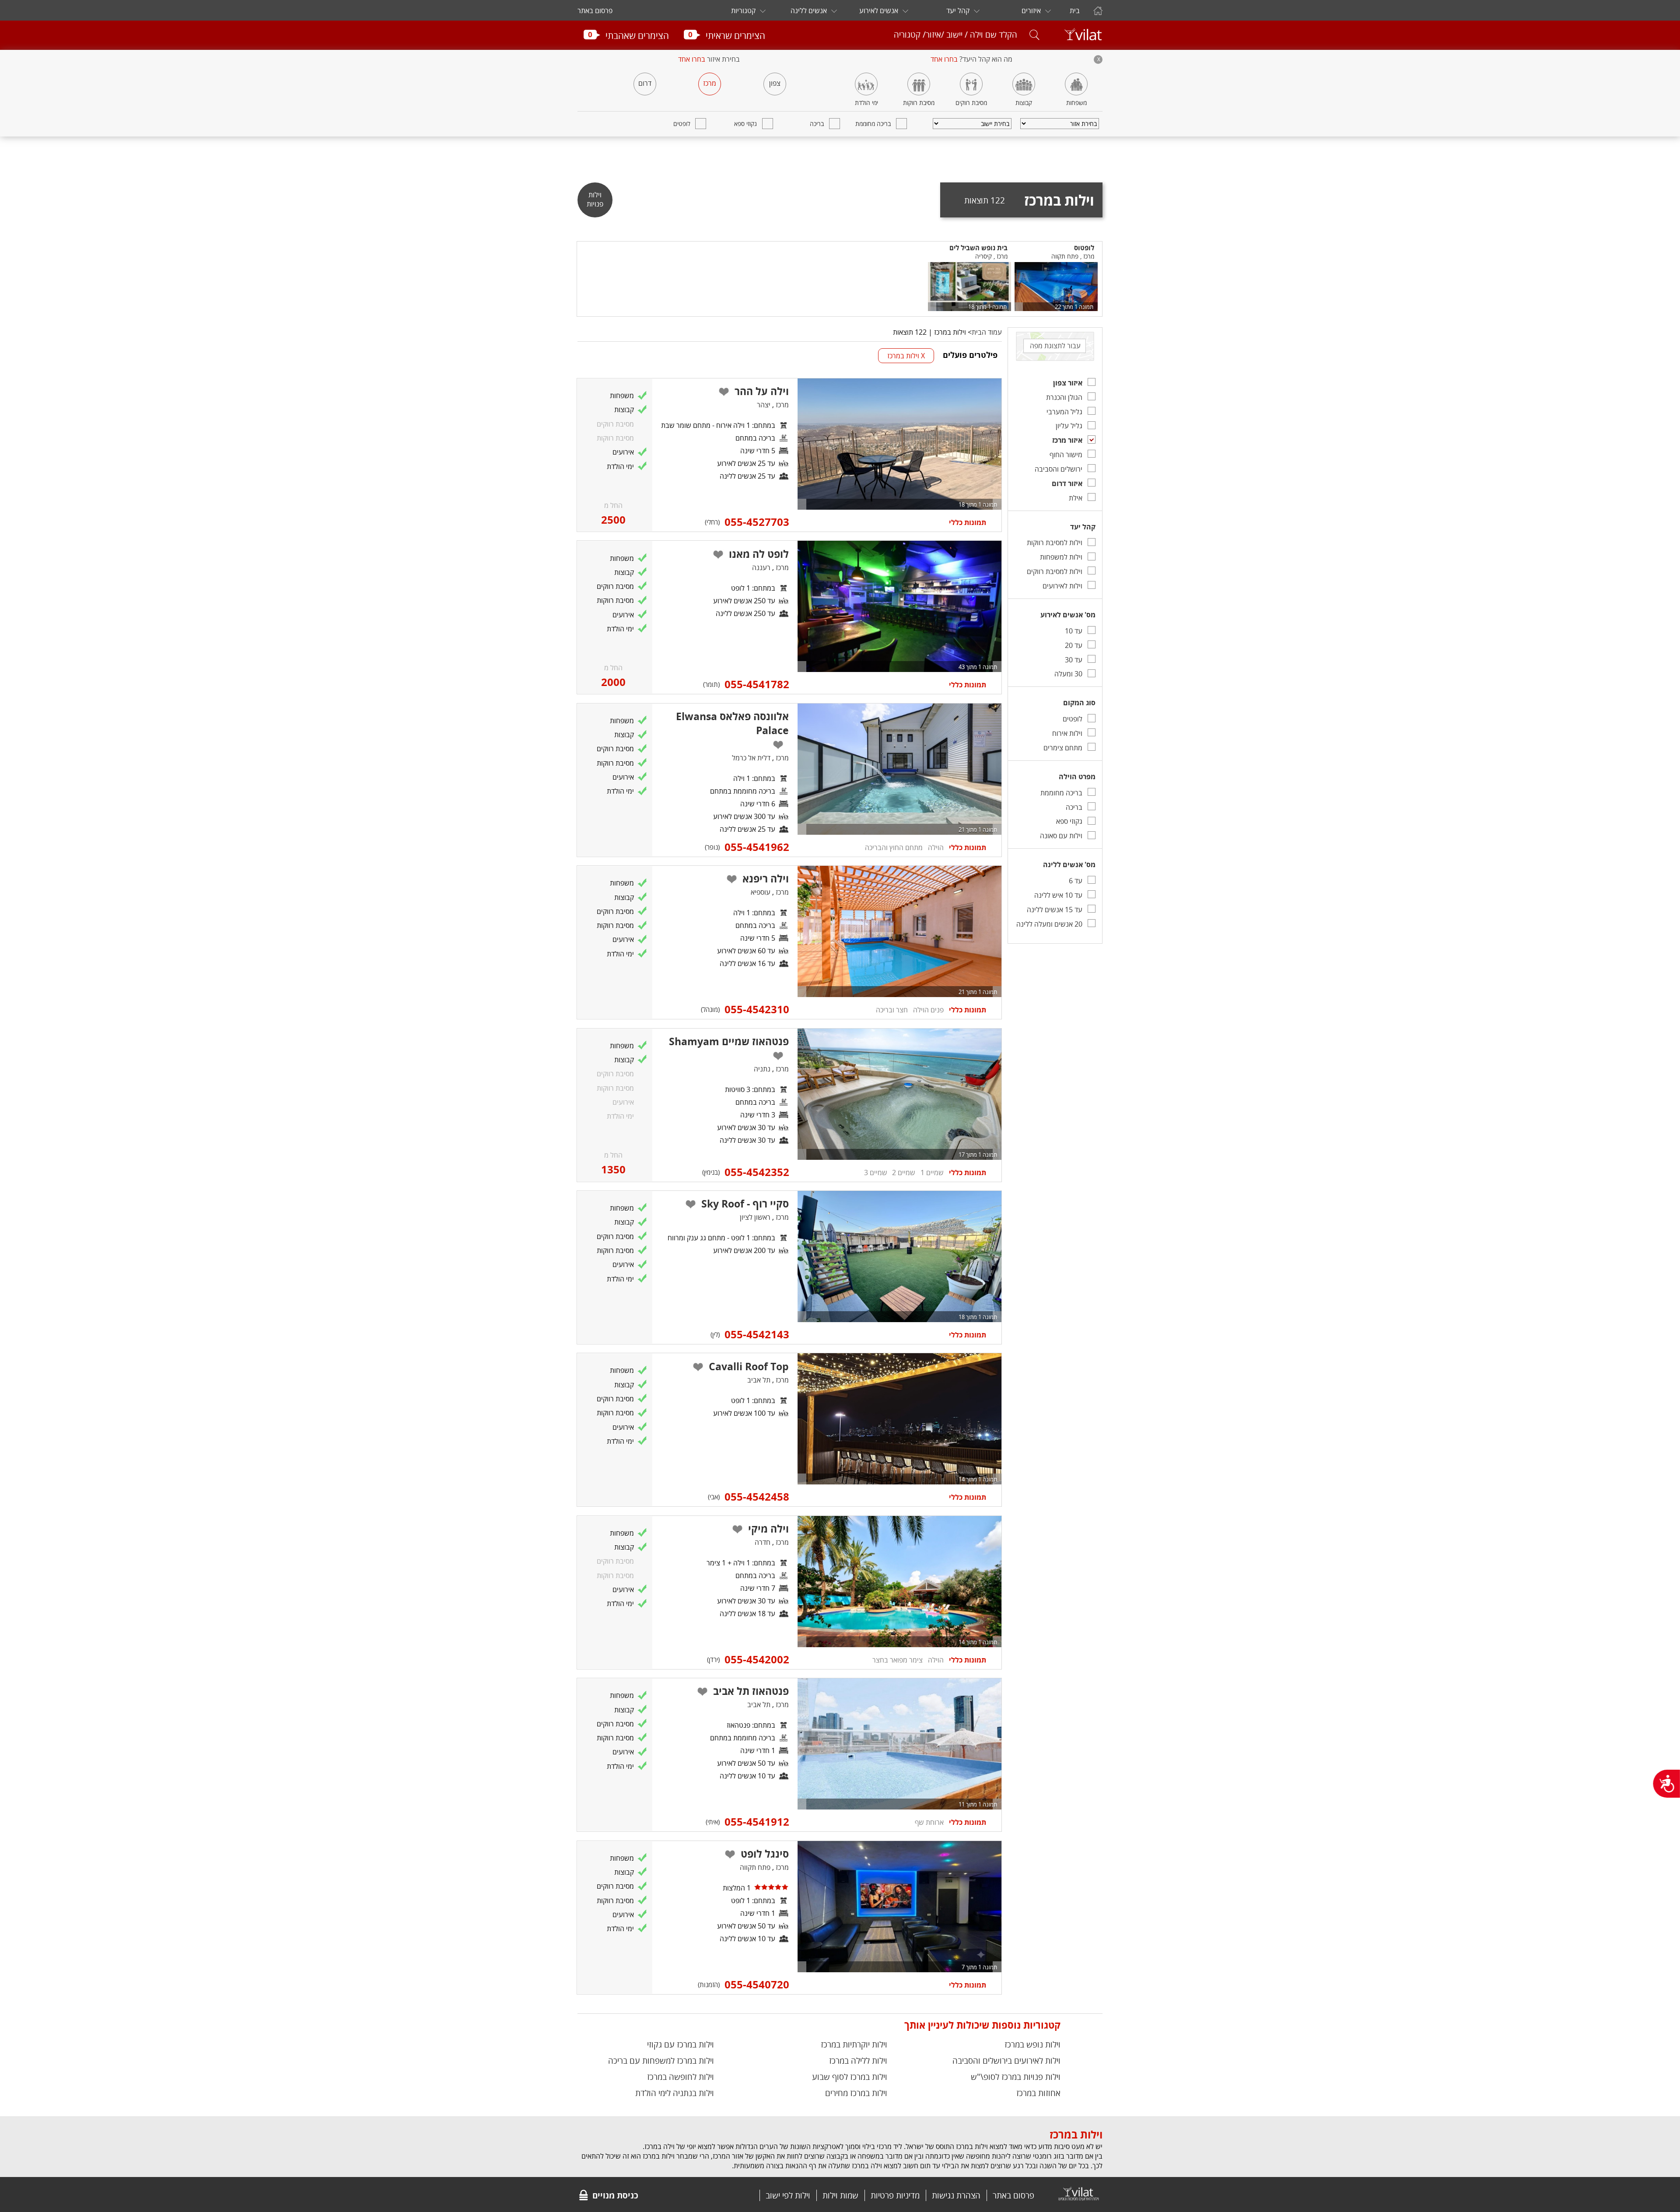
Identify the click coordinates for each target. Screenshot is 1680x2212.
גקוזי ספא (745, 124)
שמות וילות (840, 2195)
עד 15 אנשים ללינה (1055, 910)
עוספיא (761, 892)
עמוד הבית (987, 332)
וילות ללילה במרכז (858, 2060)
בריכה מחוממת (873, 124)
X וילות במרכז (906, 356)
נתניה (762, 1069)
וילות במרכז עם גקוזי (681, 2044)
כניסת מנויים (615, 2195)
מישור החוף (1066, 455)
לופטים (682, 124)
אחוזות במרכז (1038, 2093)
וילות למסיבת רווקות (1055, 542)
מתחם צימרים (1063, 748)
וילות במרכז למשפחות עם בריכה (661, 2060)
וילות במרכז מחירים (856, 2093)
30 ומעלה (1068, 674)
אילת (1076, 498)
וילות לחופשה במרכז (681, 2077)
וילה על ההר (762, 391)
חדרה (763, 1542)
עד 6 (1076, 881)
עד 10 (1074, 631)
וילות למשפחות (1061, 557)
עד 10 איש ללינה (1058, 895)
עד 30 (1074, 660)
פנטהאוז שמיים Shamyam (729, 1041)
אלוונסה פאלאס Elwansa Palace (732, 723)
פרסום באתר (595, 10)
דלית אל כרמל (751, 758)
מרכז (710, 83)
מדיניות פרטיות (895, 2195)
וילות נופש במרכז (1032, 2044)
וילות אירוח (1067, 733)
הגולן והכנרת (1064, 397)
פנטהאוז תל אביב (751, 1691)
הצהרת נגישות (956, 2195)
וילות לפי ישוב (788, 2195)
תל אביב (759, 1380)
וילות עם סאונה (1061, 836)
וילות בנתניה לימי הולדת (675, 2093)
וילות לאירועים (1062, 586)
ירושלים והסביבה (1059, 469)
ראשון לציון (755, 1217)
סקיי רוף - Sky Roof (745, 1204)
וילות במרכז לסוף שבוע (850, 2077)
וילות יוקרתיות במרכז (854, 2044)
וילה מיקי (768, 1529)
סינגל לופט (765, 1854)
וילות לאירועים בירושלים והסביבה (1006, 2060)
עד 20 (1074, 645)
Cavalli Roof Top (749, 1366)
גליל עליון (1069, 426)
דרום (645, 83)
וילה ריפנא (766, 878)
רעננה (761, 567)
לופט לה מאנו (759, 554)
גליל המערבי (1064, 412)
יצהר (764, 405)
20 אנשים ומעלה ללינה (1049, 924)
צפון (775, 83)
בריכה (817, 124)
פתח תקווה (755, 1867)
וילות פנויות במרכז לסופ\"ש (1016, 2077)
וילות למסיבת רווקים (1055, 571)
